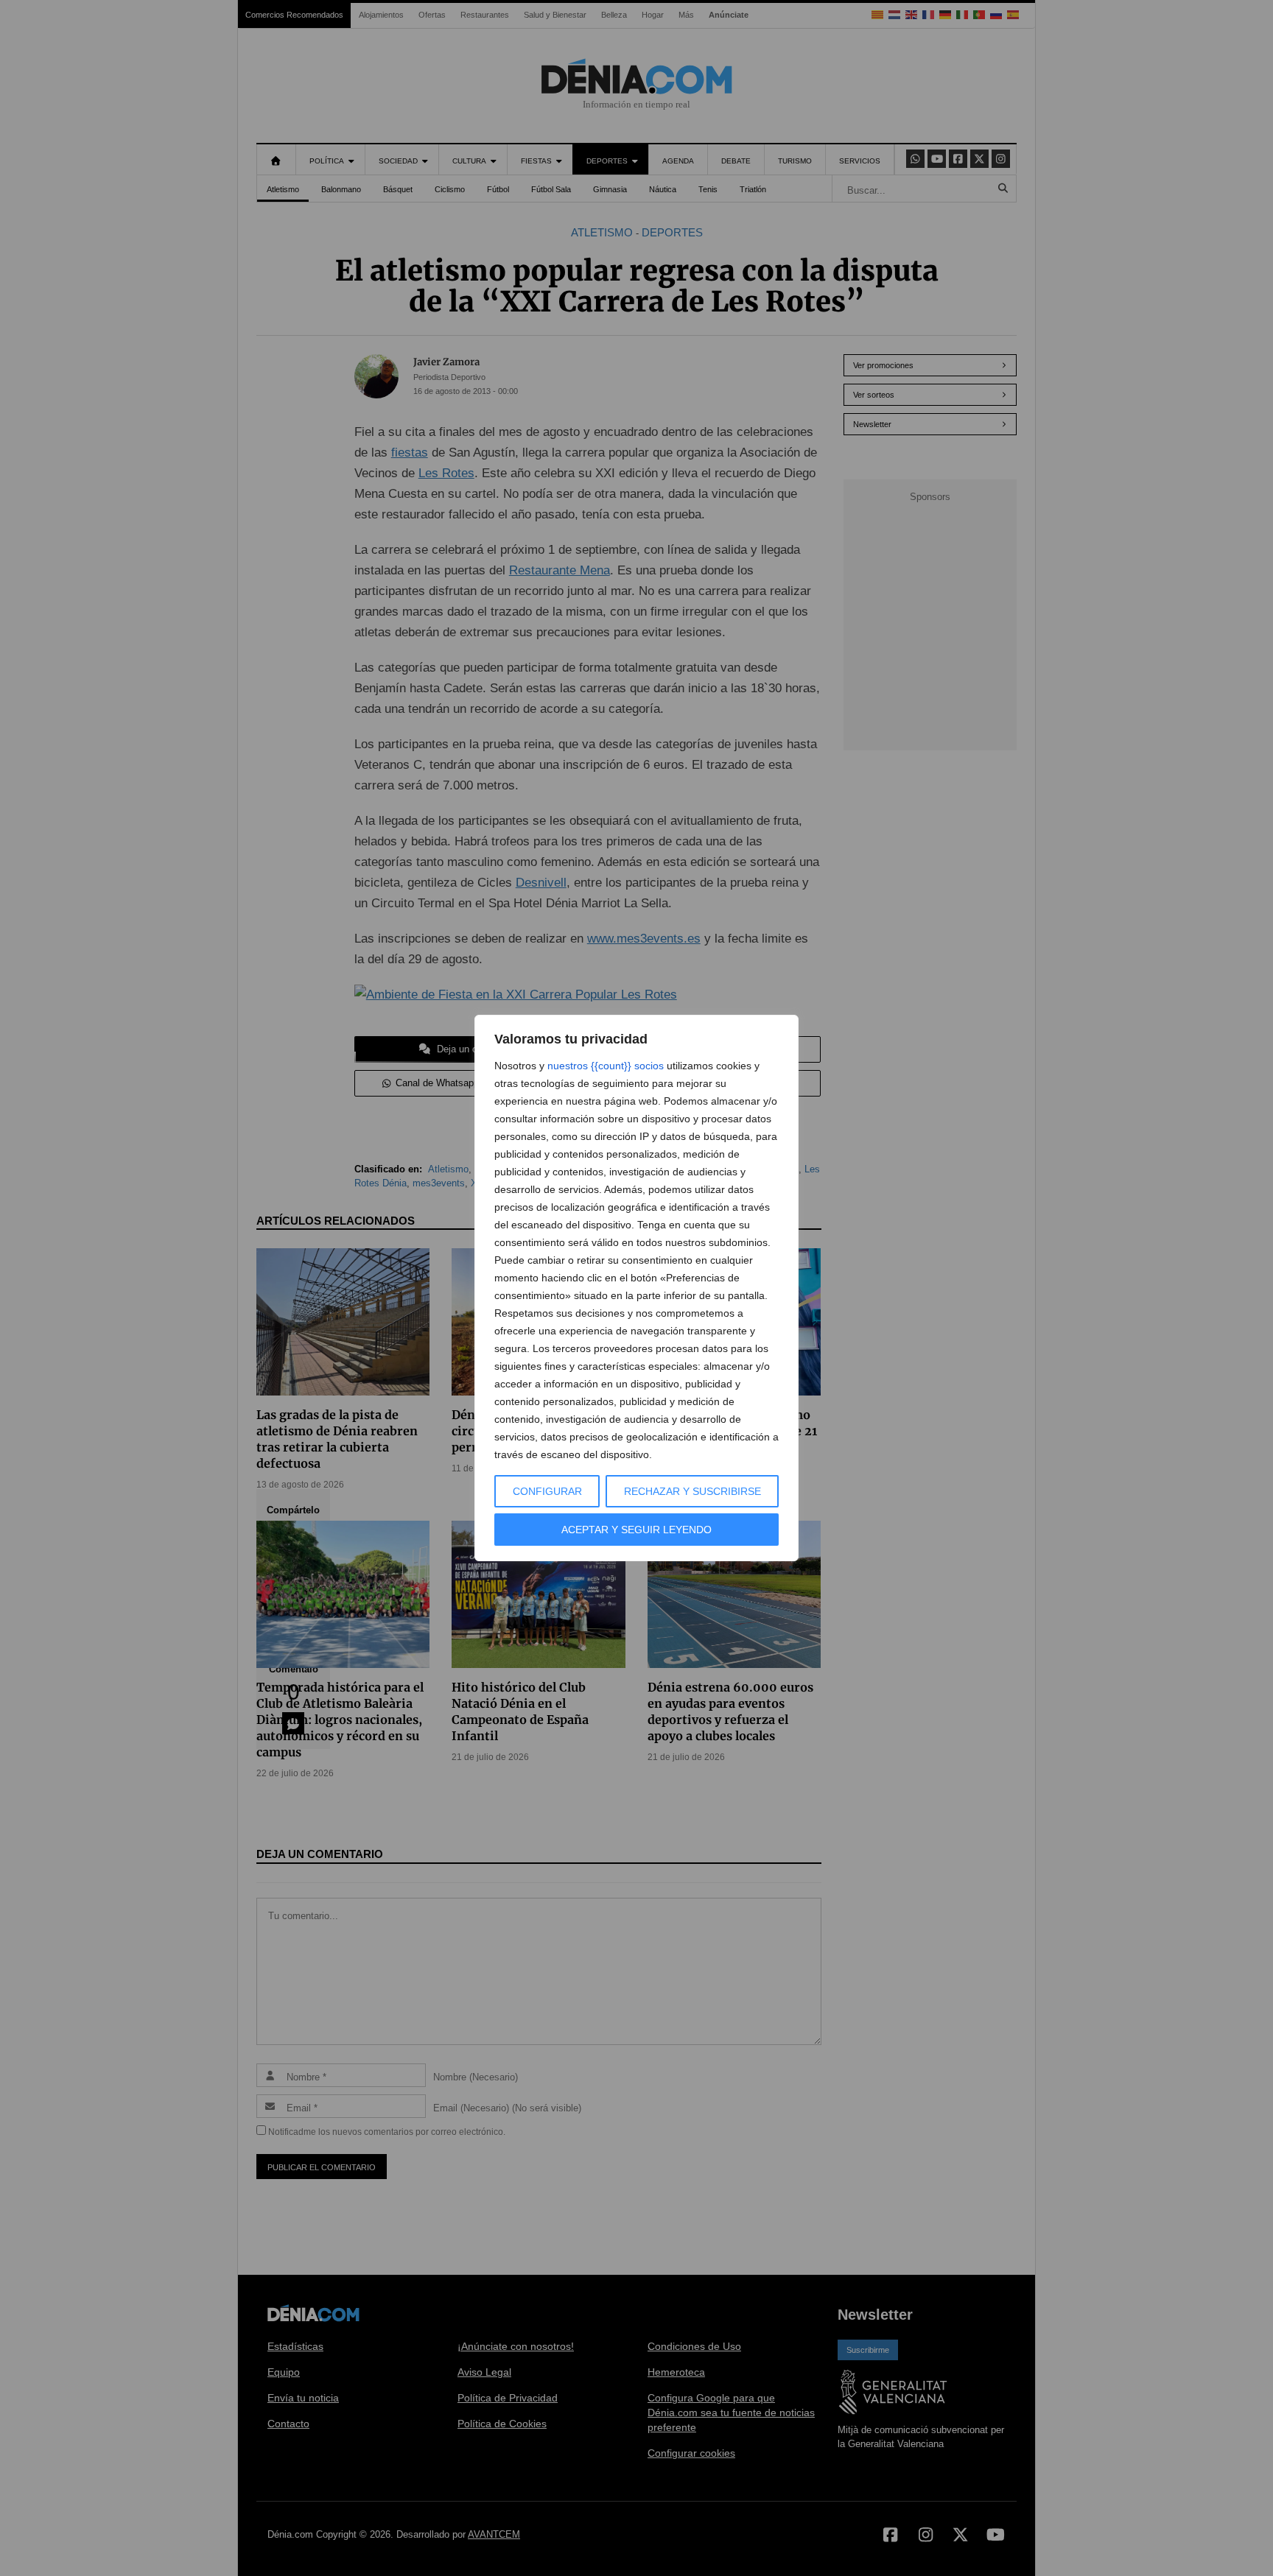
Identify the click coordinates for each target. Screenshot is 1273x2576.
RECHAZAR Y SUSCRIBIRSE (692, 1491)
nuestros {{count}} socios (606, 1066)
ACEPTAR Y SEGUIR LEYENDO (636, 1530)
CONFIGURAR (547, 1491)
